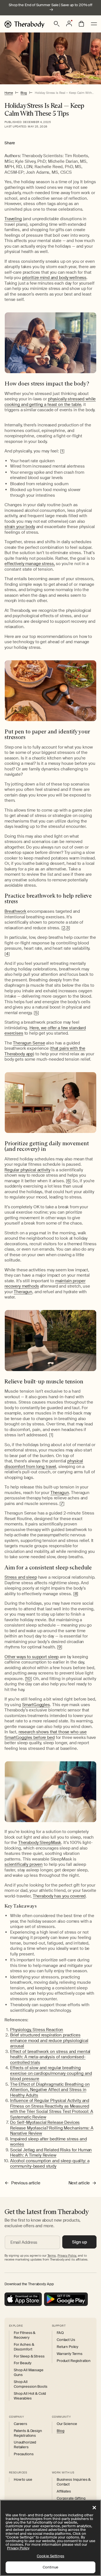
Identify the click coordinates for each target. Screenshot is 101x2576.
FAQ (60, 2333)
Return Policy (67, 2347)
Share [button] (10, 143)
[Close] (94, 2508)
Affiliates (64, 2491)
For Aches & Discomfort (24, 2347)
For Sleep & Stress (29, 2356)
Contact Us (66, 2340)
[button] (57, 24)
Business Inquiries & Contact (74, 2482)
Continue (50, 2567)
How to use (23, 2480)
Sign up (80, 2242)
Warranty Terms (70, 2354)
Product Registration (74, 2361)
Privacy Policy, (67, 2256)
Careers (20, 2424)
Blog (24, 93)
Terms (52, 2256)
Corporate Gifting (71, 2498)
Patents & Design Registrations (28, 2433)
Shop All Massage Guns (29, 2372)
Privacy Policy (18, 2548)
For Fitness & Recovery (25, 2335)
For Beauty (23, 2363)
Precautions (24, 2454)
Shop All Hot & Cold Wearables (30, 2396)
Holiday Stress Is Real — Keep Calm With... (64, 93)
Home (9, 93)
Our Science (67, 2424)
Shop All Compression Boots (31, 2384)
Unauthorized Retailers (25, 2445)
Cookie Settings (50, 2556)
